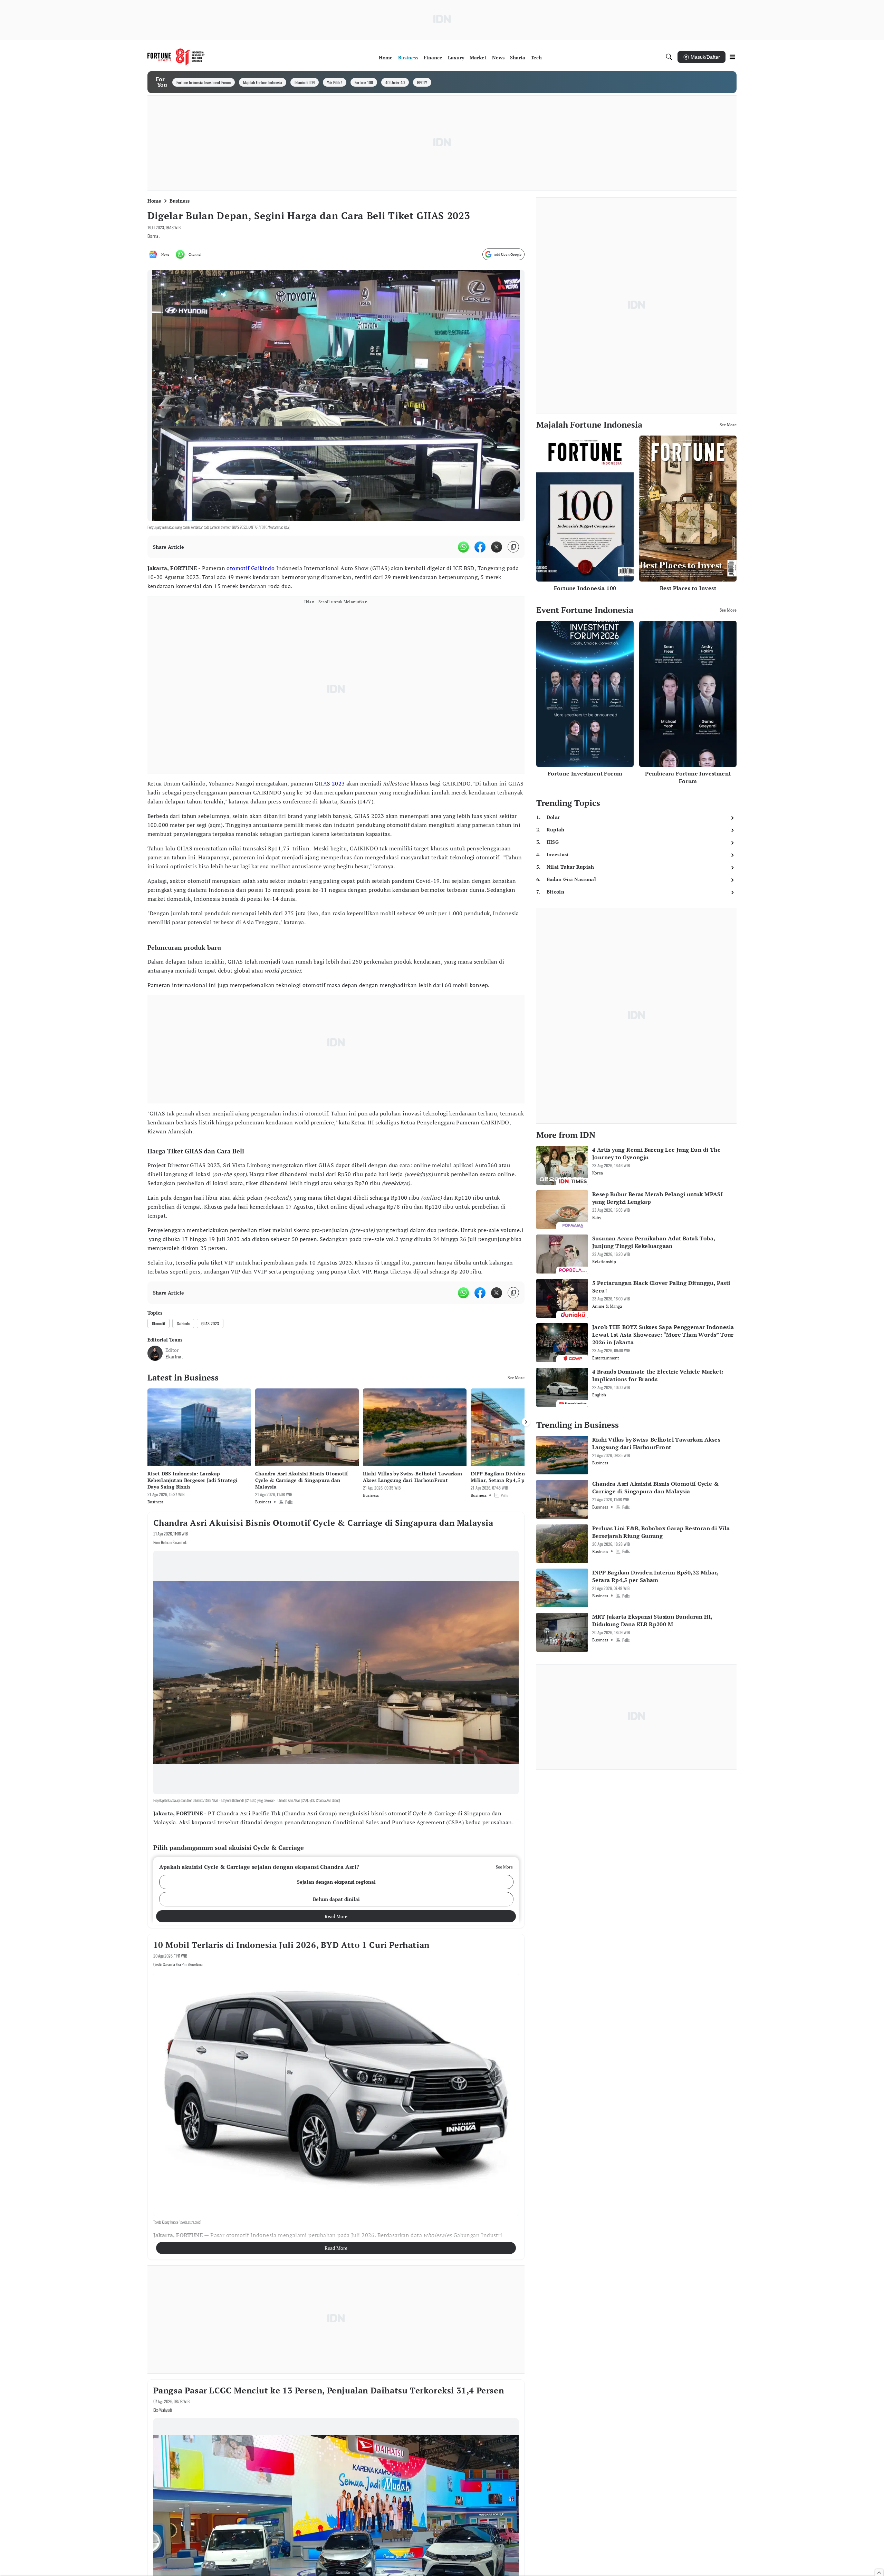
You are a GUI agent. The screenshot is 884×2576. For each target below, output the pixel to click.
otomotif (238, 568)
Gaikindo (263, 568)
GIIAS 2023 (330, 783)
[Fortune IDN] (176, 57)
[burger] (732, 57)
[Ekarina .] (155, 1353)
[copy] (513, 547)
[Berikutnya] (526, 1422)
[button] (336, 1882)
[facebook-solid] (480, 547)
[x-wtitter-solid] (497, 547)
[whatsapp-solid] (463, 547)
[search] (669, 57)
